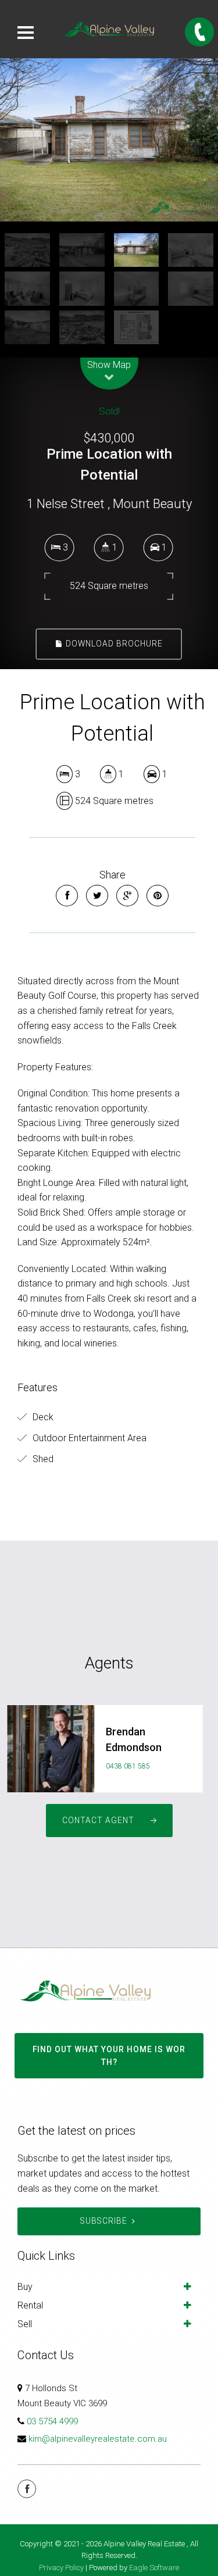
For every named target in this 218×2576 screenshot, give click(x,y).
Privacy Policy (61, 2568)
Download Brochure (113, 644)
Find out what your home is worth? (109, 2056)
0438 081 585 (128, 1766)
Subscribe (104, 2221)
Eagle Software (154, 2568)
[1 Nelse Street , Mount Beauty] (109, 140)
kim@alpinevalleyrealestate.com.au (98, 2439)
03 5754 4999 (52, 2421)
